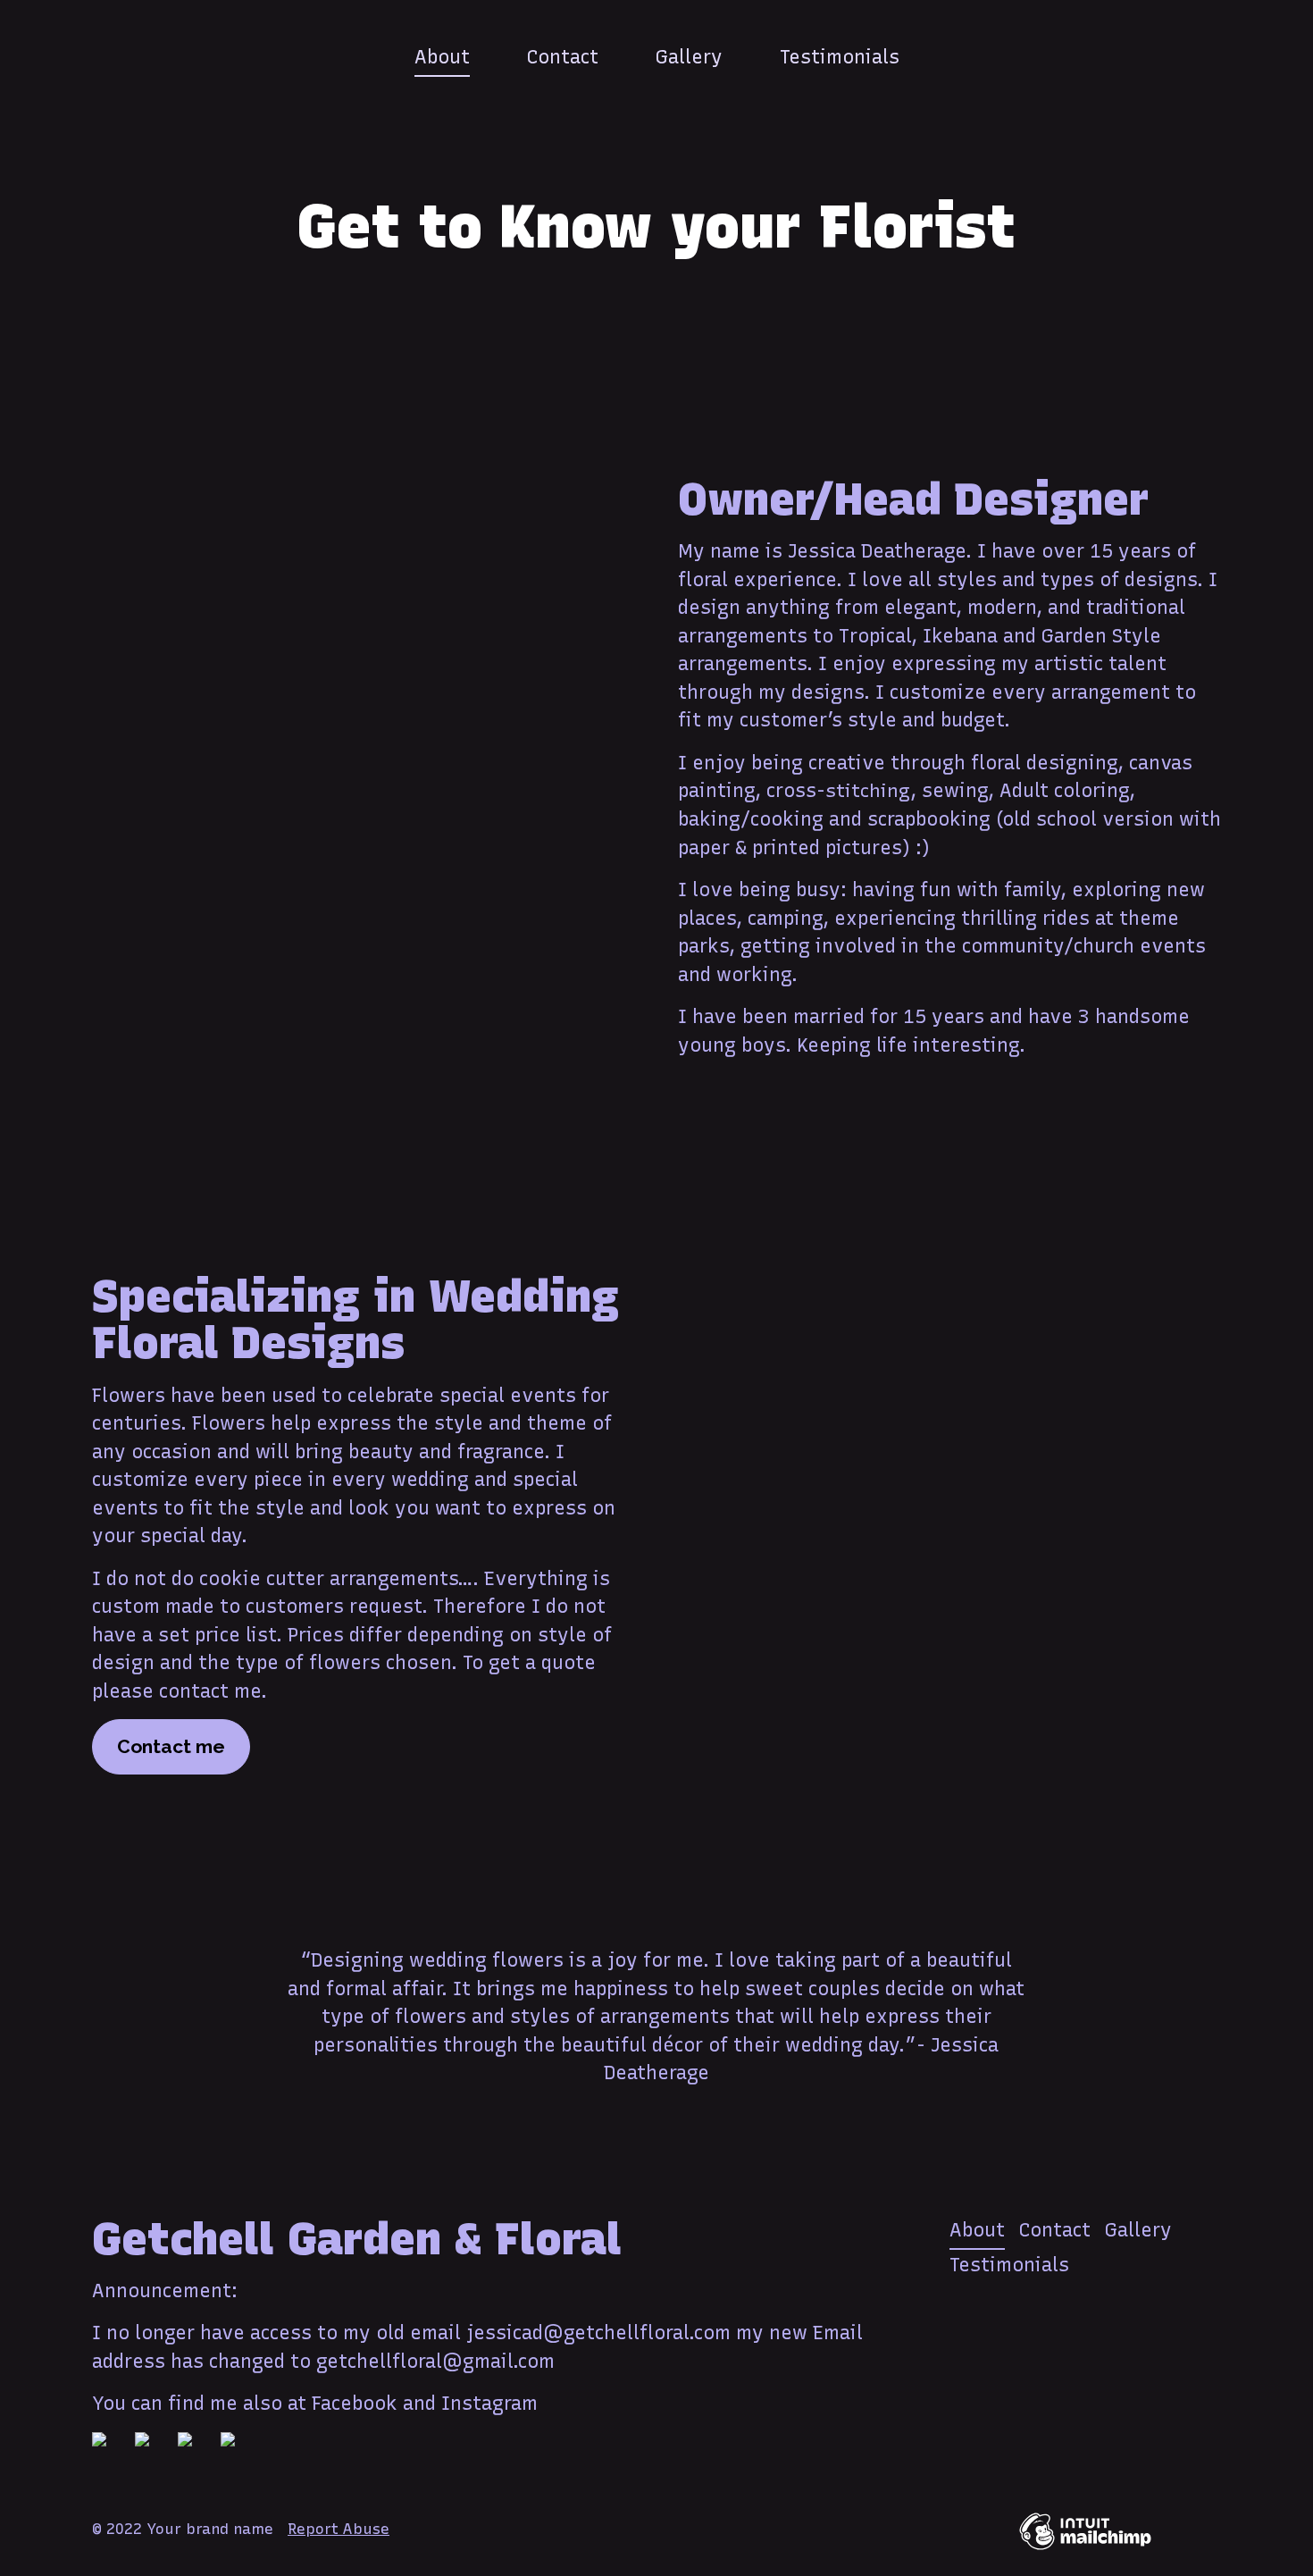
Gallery (689, 57)
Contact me (171, 1746)
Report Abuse (339, 2529)
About (442, 57)
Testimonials (840, 57)
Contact (563, 57)
